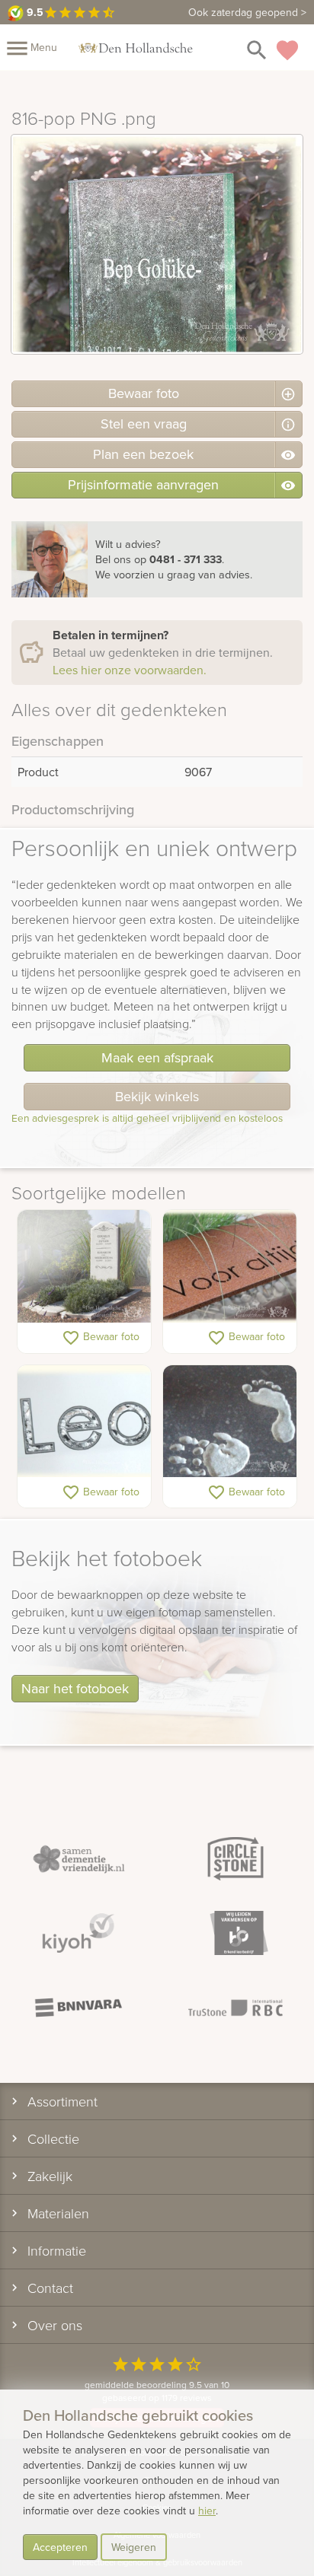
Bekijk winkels (157, 1096)
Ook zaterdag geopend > (247, 12)
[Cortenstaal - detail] (230, 1267)
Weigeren (134, 2547)
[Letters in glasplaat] (84, 1422)
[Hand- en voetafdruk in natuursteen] (230, 1422)
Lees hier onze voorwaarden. (130, 670)
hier (207, 2511)
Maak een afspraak (157, 1057)
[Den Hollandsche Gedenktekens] (136, 47)
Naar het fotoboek (75, 1688)
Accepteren (60, 2547)
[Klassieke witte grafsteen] (84, 1267)
